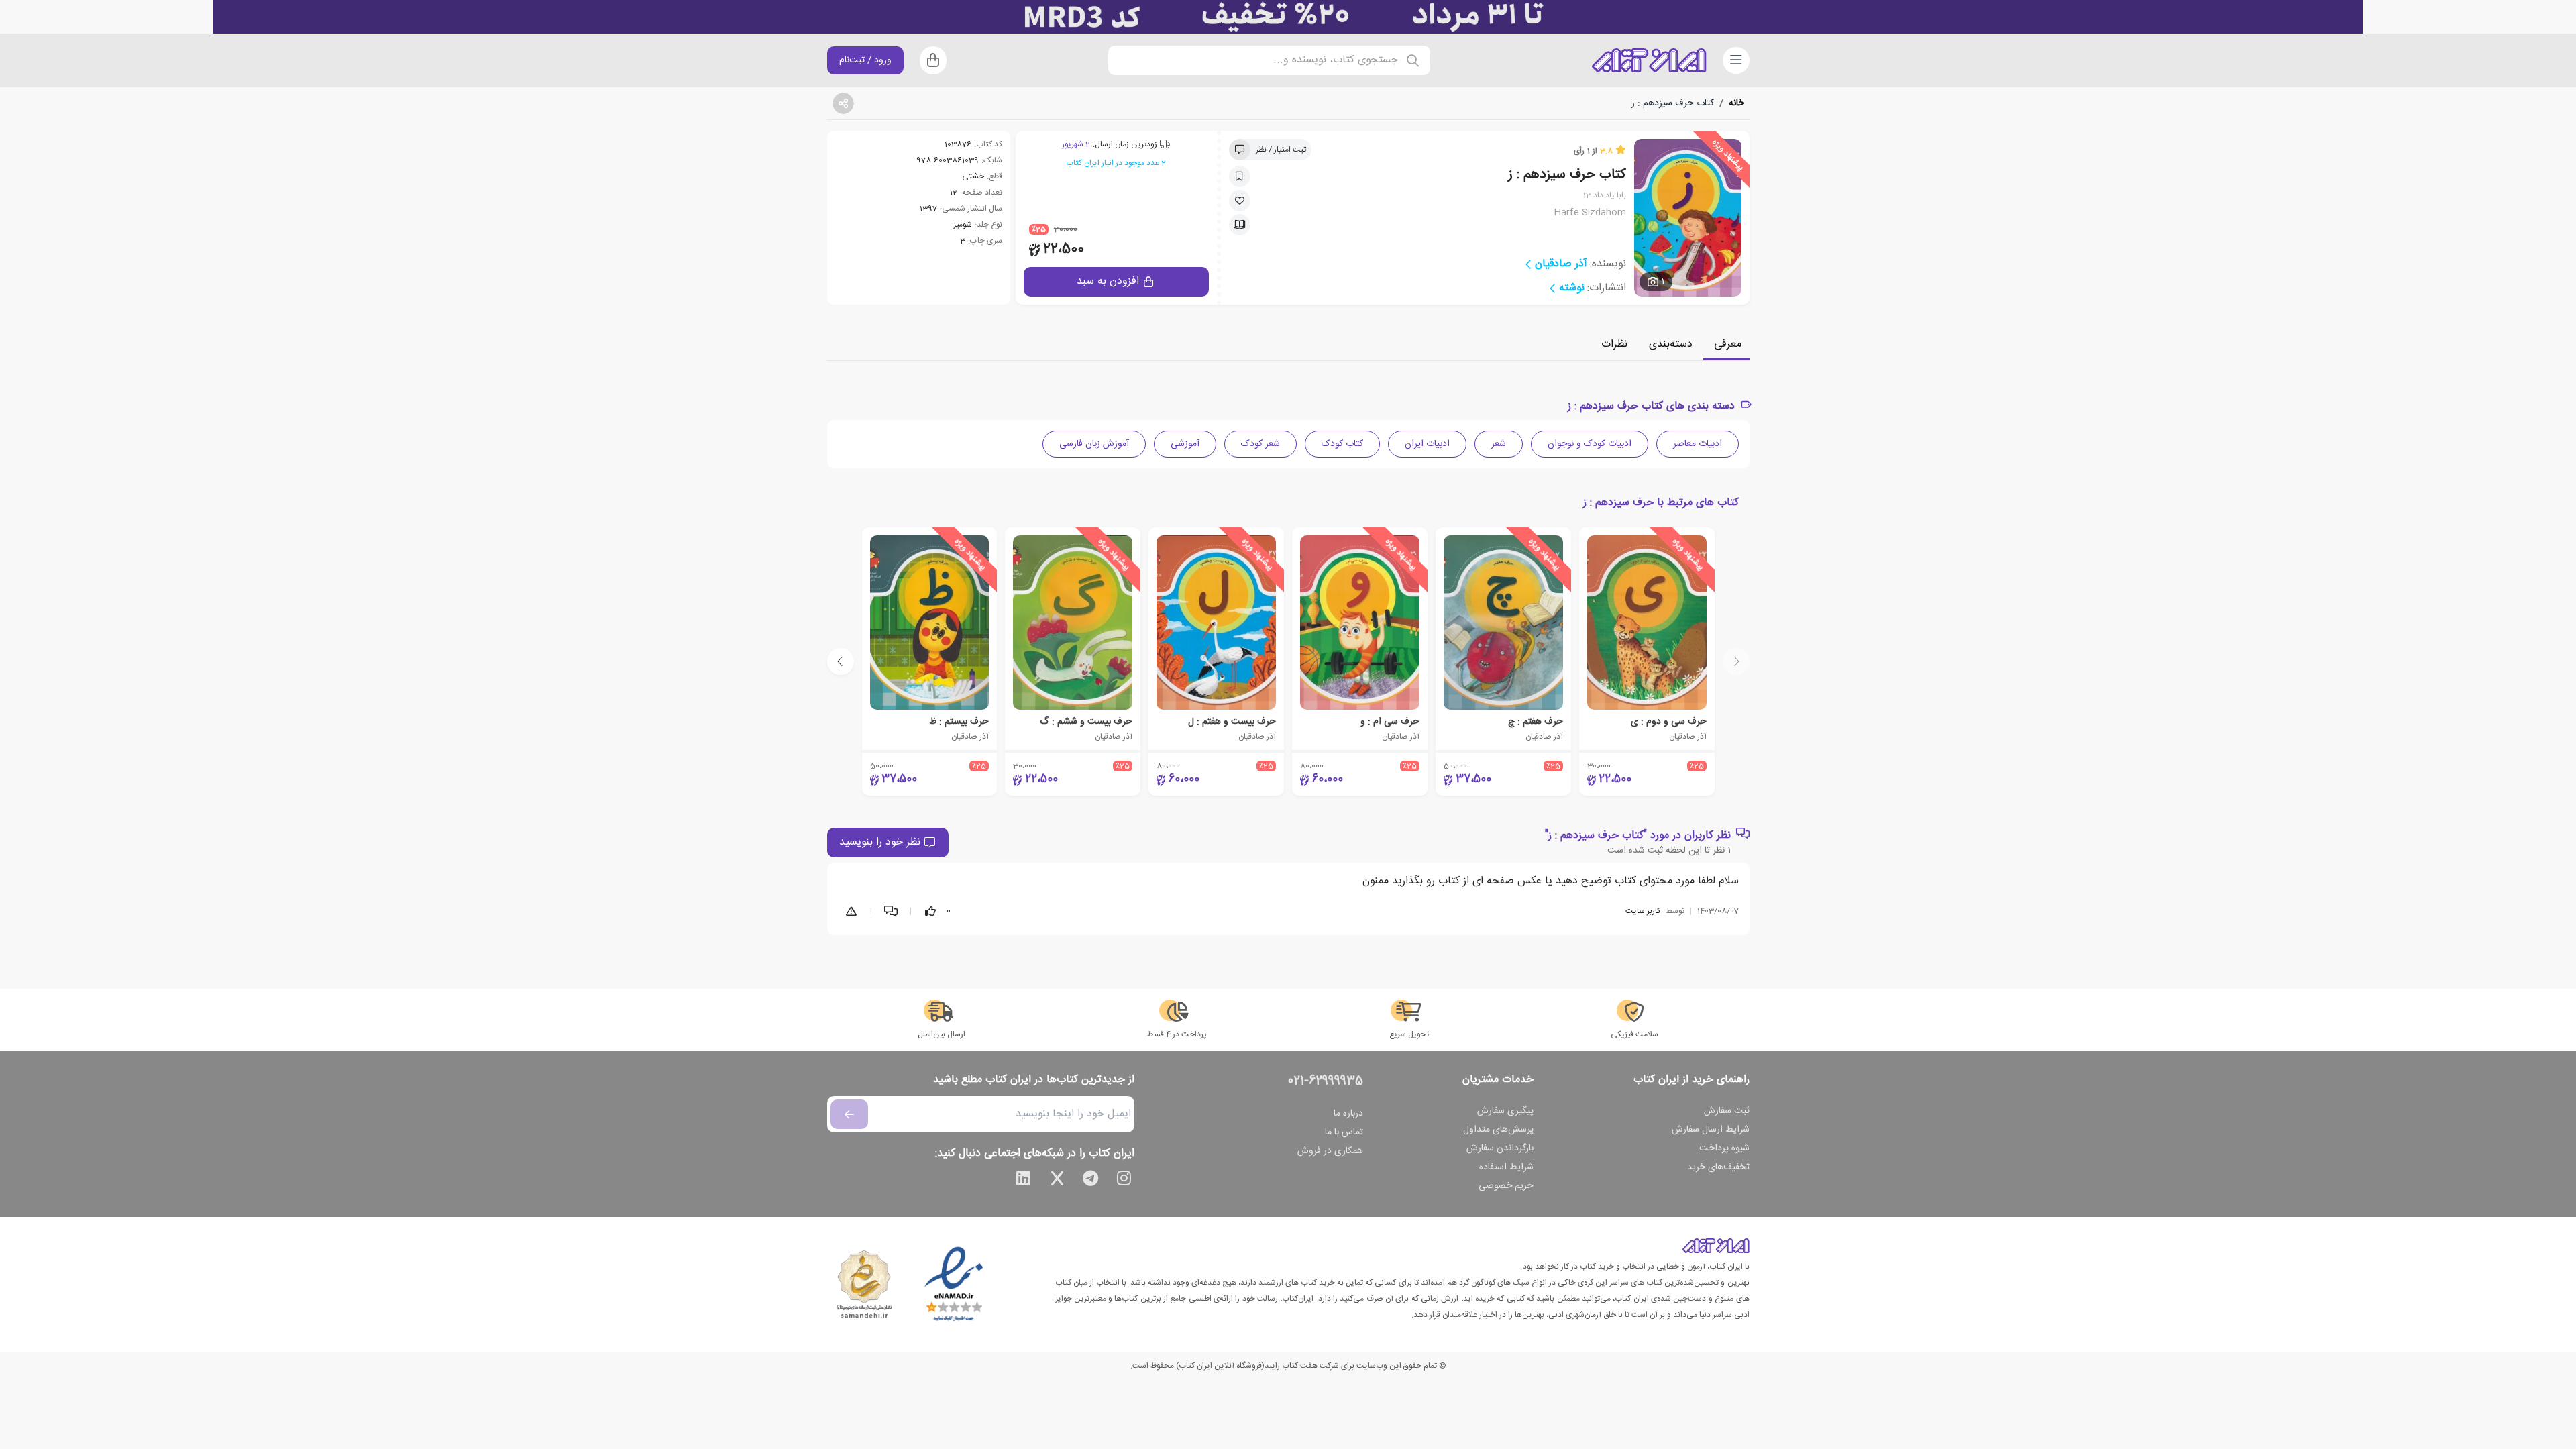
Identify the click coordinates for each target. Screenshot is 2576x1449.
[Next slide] (841, 661)
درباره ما (1348, 1114)
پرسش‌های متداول (1498, 1130)
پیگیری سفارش (1505, 1111)
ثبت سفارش (1727, 1111)
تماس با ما (1344, 1132)
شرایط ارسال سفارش (1711, 1130)
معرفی (1728, 344)
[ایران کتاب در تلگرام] (1091, 1181)
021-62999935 (1326, 1081)
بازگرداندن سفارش (1500, 1148)
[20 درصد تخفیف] (1288, 17)
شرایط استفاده (1506, 1167)
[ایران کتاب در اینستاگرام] (1124, 1181)
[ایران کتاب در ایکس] (1057, 1181)
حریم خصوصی (1506, 1186)
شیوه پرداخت (1724, 1148)
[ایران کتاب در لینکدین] (1024, 1181)
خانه (1736, 103)
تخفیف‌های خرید (1718, 1167)
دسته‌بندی (1671, 344)
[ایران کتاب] (1649, 60)
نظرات (1614, 344)
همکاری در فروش (1330, 1151)
